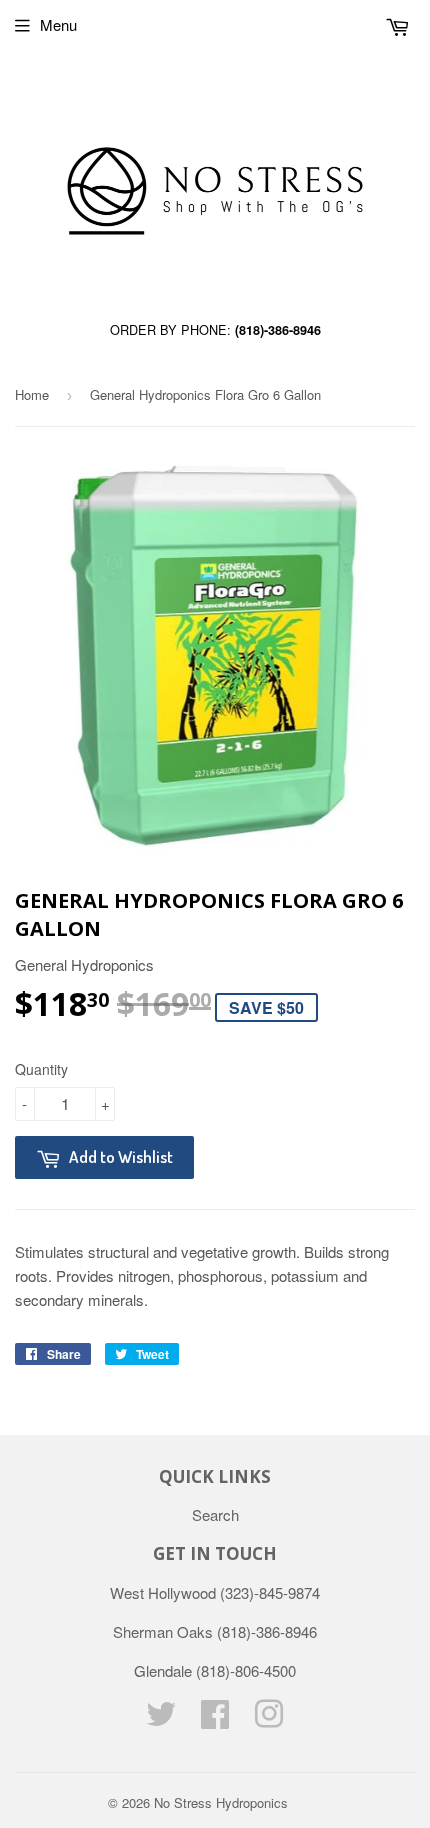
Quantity (41, 1069)
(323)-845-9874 (270, 1592)
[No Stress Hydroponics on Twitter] (161, 1719)
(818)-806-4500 (246, 1670)
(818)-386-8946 (278, 330)
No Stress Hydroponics (221, 1802)
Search (215, 1514)
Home (32, 394)
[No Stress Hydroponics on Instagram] (269, 1719)
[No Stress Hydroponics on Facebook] (215, 1719)
